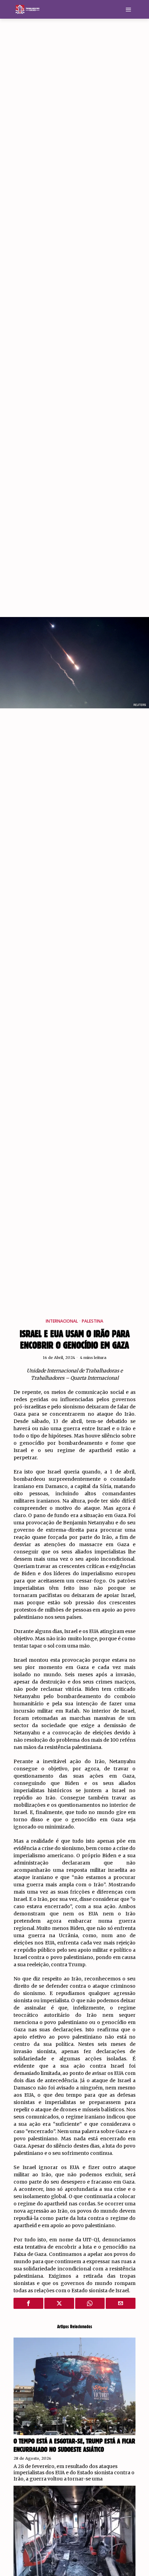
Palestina (93, 1321)
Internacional (62, 1321)
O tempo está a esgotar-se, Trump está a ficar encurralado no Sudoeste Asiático (74, 2446)
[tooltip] (28, 2303)
